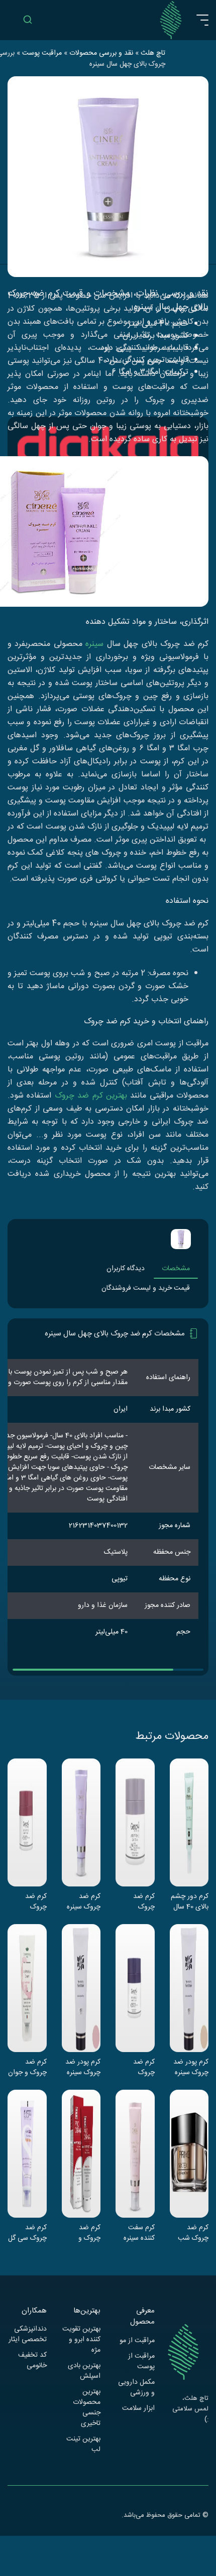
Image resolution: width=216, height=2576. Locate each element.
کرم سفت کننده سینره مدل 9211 (139, 2233)
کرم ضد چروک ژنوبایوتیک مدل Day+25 (140, 1902)
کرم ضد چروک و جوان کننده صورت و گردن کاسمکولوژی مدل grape (27, 2067)
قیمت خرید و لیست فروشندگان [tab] (146, 1288)
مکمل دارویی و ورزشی (136, 2388)
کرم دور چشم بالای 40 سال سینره (190, 1902)
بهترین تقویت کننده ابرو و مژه (81, 2340)
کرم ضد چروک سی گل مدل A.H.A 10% (27, 2233)
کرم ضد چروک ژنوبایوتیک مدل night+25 (140, 2067)
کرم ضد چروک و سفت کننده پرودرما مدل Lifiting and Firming (82, 2233)
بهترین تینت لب (83, 2445)
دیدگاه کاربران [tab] (126, 1269)
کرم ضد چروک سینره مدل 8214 (84, 1902)
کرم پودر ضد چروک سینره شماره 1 (191, 2067)
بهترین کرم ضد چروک (91, 1096)
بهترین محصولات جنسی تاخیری (87, 2408)
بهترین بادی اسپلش (84, 2371)
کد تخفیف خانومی (32, 2361)
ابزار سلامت (138, 2409)
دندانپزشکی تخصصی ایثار (28, 2335)
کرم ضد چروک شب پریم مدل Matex (193, 2233)
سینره (94, 644)
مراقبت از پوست (141, 2362)
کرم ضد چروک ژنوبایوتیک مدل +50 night (32, 1902)
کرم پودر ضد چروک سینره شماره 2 (83, 2067)
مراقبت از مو (137, 2341)
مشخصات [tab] (176, 1269)
